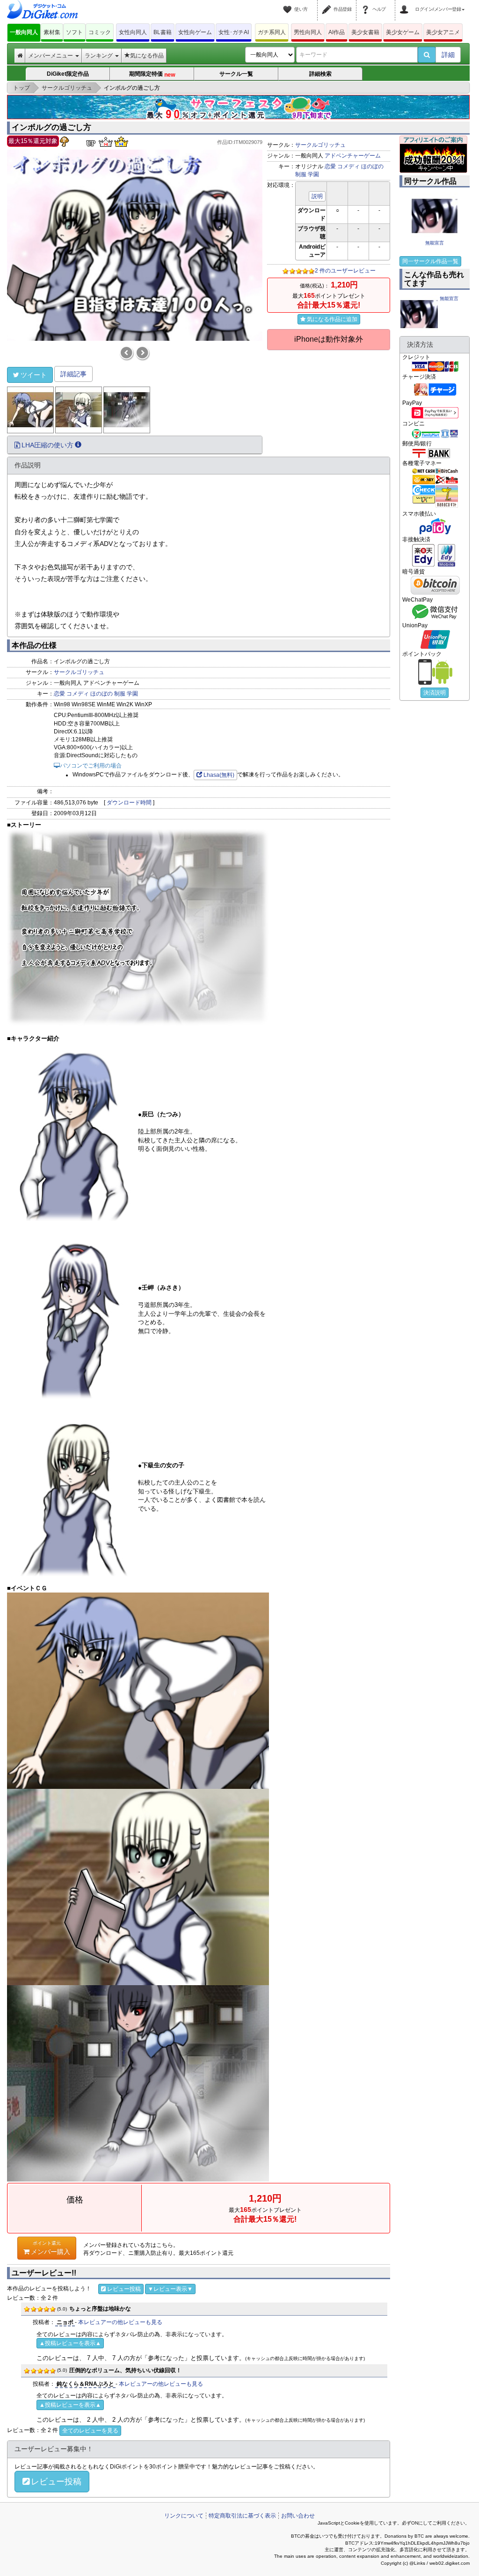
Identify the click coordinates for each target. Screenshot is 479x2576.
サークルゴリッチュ (320, 145)
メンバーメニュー (51, 56)
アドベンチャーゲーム (353, 156)
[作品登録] (328, 4)
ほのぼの (372, 166)
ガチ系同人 (272, 32)
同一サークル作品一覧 (430, 261)
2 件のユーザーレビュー (345, 271)
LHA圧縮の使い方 (47, 445)
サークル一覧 (236, 74)
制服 (301, 174)
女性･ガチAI (234, 32)
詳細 (448, 55)
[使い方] (289, 4)
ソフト (74, 32)
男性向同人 (308, 32)
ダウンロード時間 (129, 803)
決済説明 (435, 693)
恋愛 (330, 166)
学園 (313, 174)
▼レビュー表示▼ (170, 2289)
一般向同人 (24, 32)
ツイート (34, 375)
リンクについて (184, 2516)
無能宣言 (435, 243)
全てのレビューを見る (90, 2431)
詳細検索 (320, 74)
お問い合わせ (298, 2516)
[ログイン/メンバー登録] (406, 4)
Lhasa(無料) (219, 775)
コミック (100, 32)
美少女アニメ (443, 32)
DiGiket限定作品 (68, 74)
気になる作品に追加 (332, 319)
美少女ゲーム (403, 32)
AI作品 (337, 32)
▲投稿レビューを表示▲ (70, 2343)
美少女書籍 (365, 32)
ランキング (99, 56)
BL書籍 (163, 32)
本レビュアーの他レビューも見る (120, 2322)
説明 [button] (317, 196)
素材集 (52, 32)
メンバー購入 (51, 2248)
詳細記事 (73, 374)
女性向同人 (133, 32)
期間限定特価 (152, 74)
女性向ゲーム (195, 32)
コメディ (348, 166)
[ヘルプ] (367, 4)
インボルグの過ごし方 (51, 127)
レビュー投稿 (124, 2289)
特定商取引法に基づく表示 (242, 2516)
